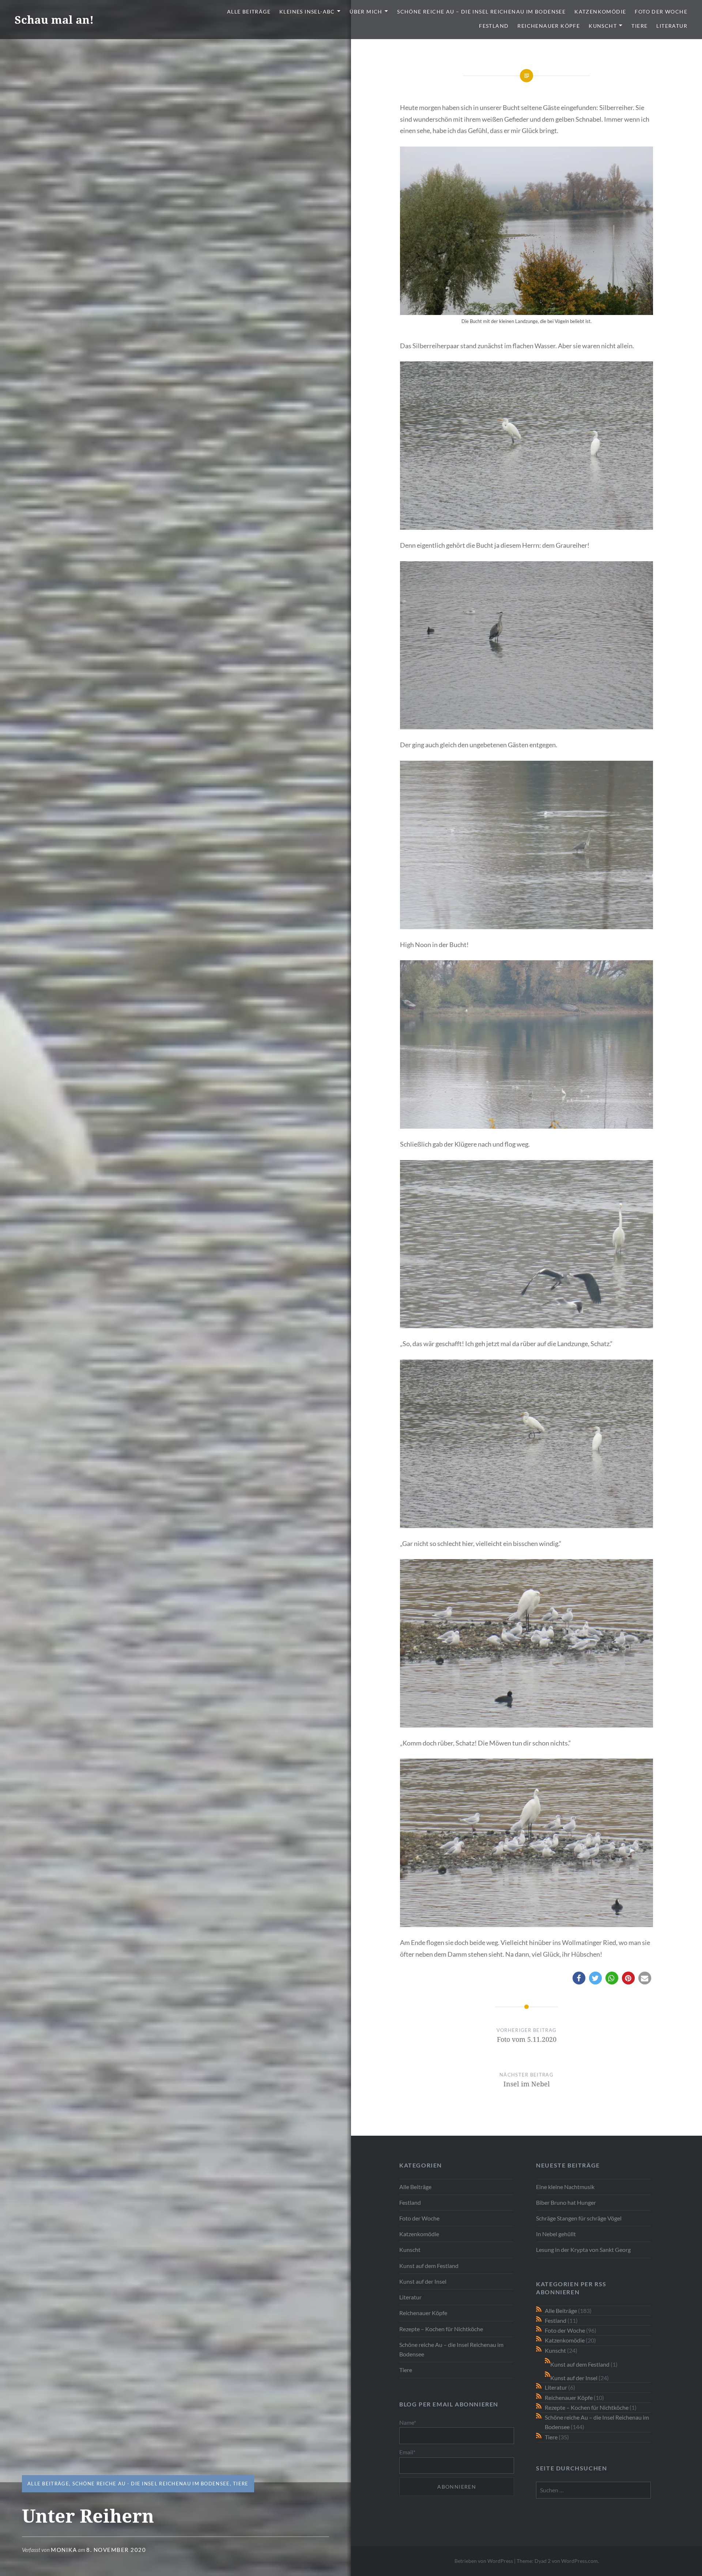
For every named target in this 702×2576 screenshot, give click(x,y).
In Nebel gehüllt (556, 2234)
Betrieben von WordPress (484, 2561)
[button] (579, 1978)
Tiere (639, 26)
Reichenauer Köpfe (549, 26)
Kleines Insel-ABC (307, 12)
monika (64, 2550)
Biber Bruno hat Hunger (566, 2202)
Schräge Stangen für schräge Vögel (579, 2218)
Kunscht (603, 26)
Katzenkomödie (600, 12)
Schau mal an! (54, 20)
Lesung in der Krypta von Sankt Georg (583, 2250)
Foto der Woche (661, 12)
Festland (494, 26)
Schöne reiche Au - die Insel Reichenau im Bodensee (151, 2484)
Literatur (672, 26)
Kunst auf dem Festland (429, 2266)
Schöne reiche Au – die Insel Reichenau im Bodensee (481, 12)
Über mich (366, 12)
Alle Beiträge (249, 12)
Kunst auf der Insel (423, 2281)
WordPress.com (580, 2561)
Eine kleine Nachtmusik (565, 2187)
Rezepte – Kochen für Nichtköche (441, 2329)
